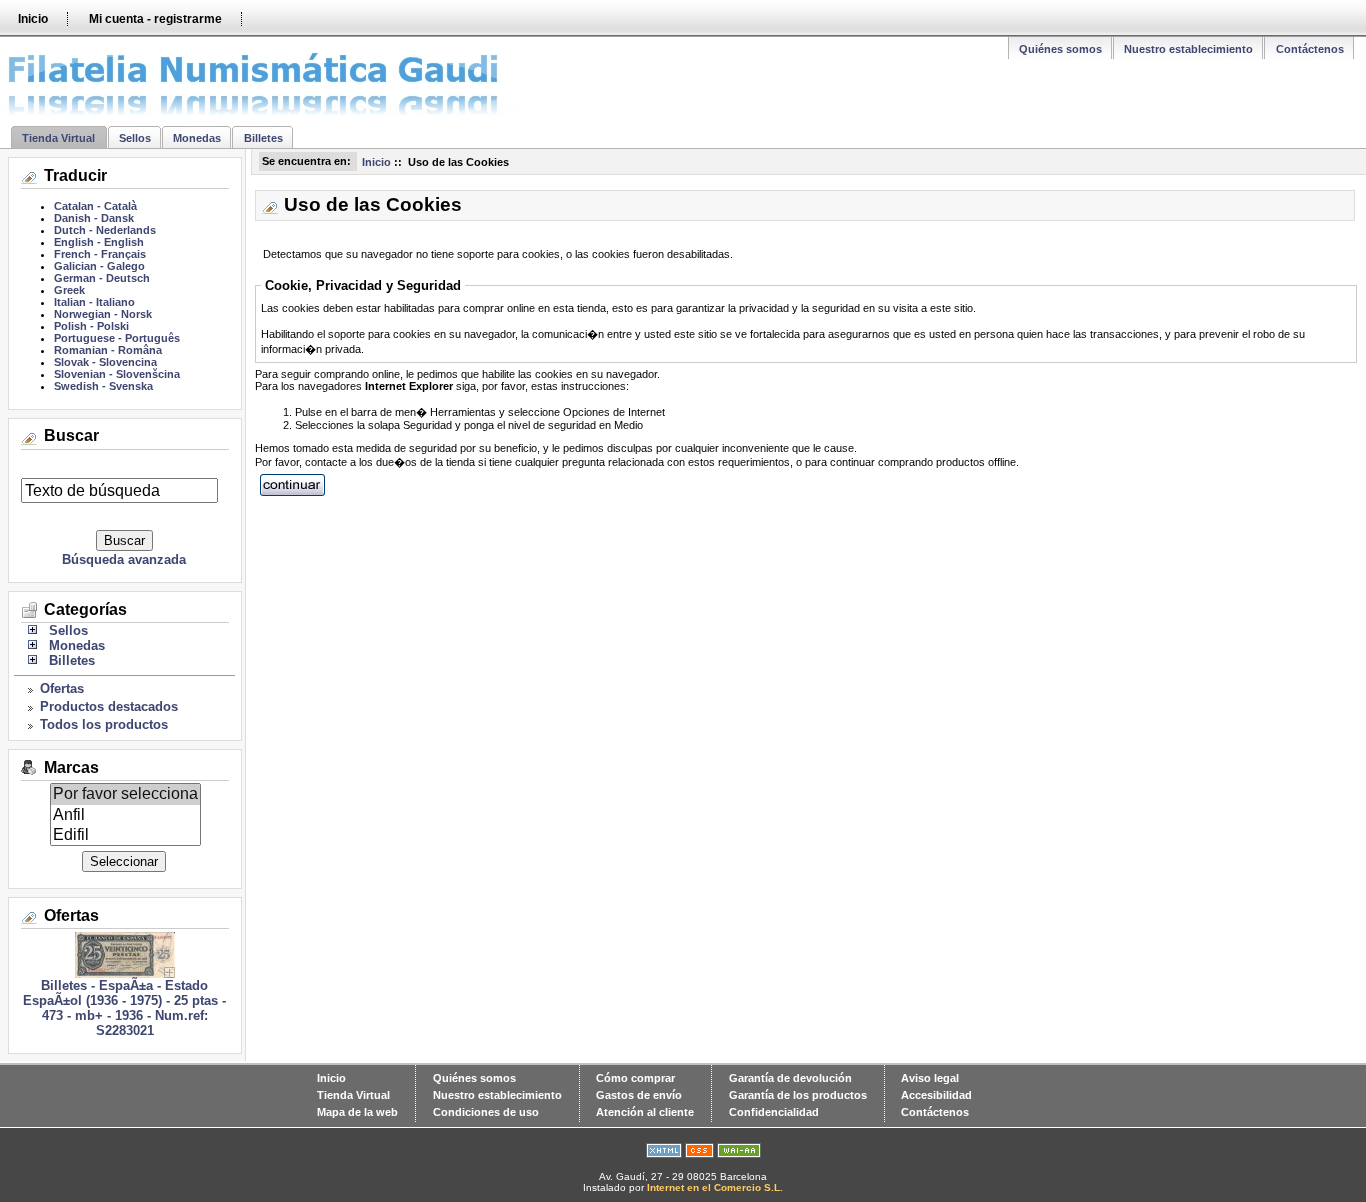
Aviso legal (930, 1078)
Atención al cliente (645, 1112)
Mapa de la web (357, 1112)
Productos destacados (109, 706)
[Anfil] (125, 815)
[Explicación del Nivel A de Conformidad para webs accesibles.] (739, 1154)
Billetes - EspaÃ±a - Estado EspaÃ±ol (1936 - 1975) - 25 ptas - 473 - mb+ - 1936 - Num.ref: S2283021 (124, 1008)
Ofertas (62, 688)
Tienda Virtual (58, 138)
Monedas (197, 138)
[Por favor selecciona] (125, 794)
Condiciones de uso (486, 1112)
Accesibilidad (936, 1095)
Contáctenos (1310, 49)
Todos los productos (104, 724)
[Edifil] (125, 835)
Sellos (135, 138)
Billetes (263, 138)
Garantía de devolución (790, 1078)
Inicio (33, 19)
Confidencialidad (774, 1112)
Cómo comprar (635, 1078)
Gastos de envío (639, 1095)
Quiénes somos (1060, 49)
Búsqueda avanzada (124, 559)
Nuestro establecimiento (1188, 49)
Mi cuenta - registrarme (155, 19)
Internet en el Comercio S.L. (715, 1187)
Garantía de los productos (798, 1095)
